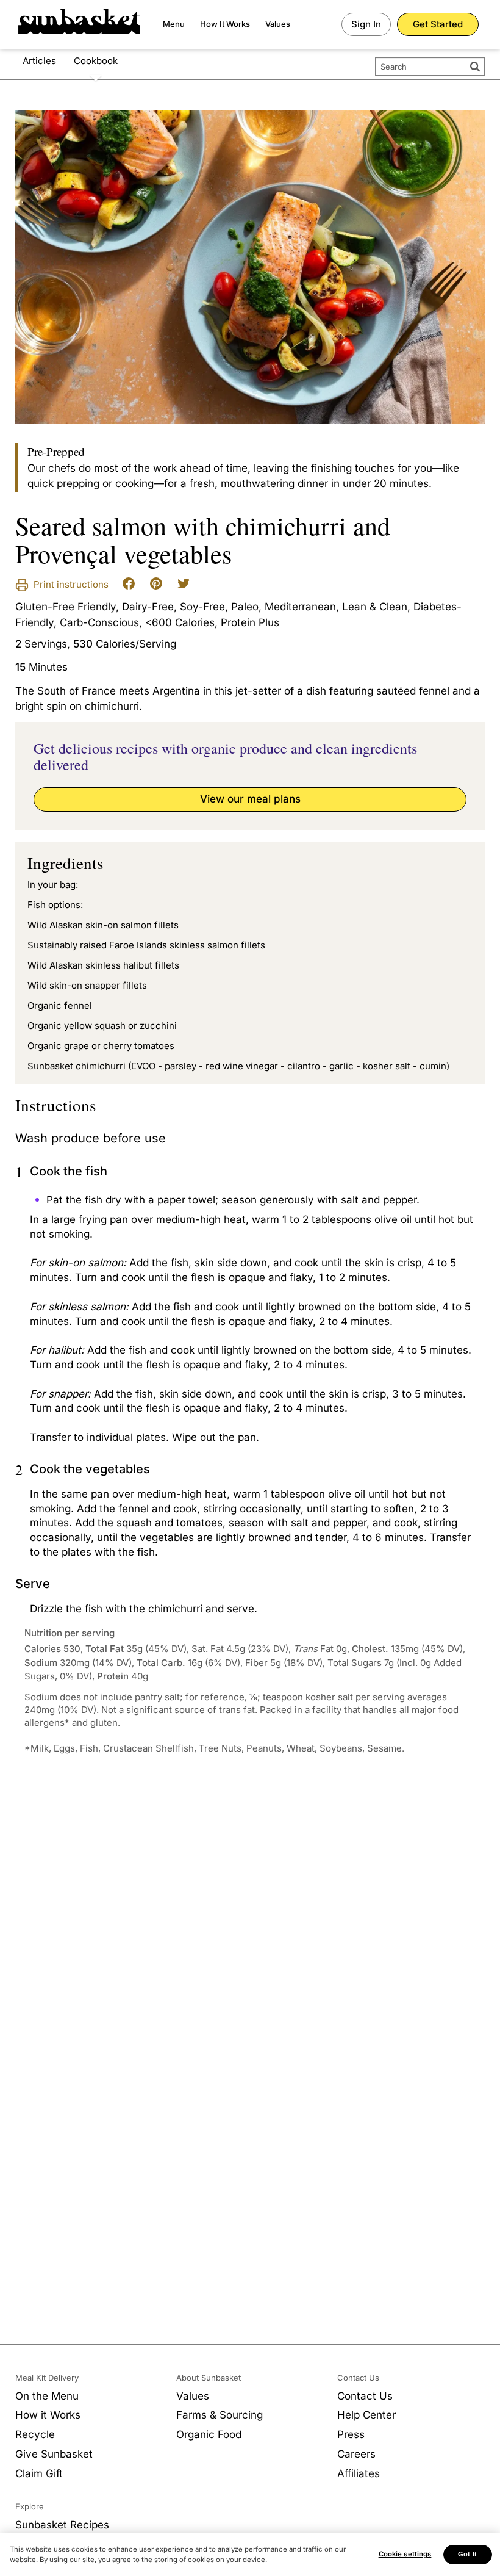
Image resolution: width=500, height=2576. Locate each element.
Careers (356, 2454)
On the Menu (47, 2396)
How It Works (225, 24)
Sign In (366, 24)
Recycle (35, 2434)
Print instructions (70, 584)
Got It (467, 2554)
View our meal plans (250, 799)
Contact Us (365, 2396)
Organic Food (209, 2434)
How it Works (48, 2415)
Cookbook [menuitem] (96, 61)
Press (351, 2434)
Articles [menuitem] (39, 61)
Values (278, 24)
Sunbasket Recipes (62, 2525)
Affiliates (359, 2473)
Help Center (366, 2415)
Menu (174, 24)
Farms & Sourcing (220, 2415)
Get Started (438, 24)
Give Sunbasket (54, 2454)
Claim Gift (39, 2473)
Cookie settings (405, 2554)
